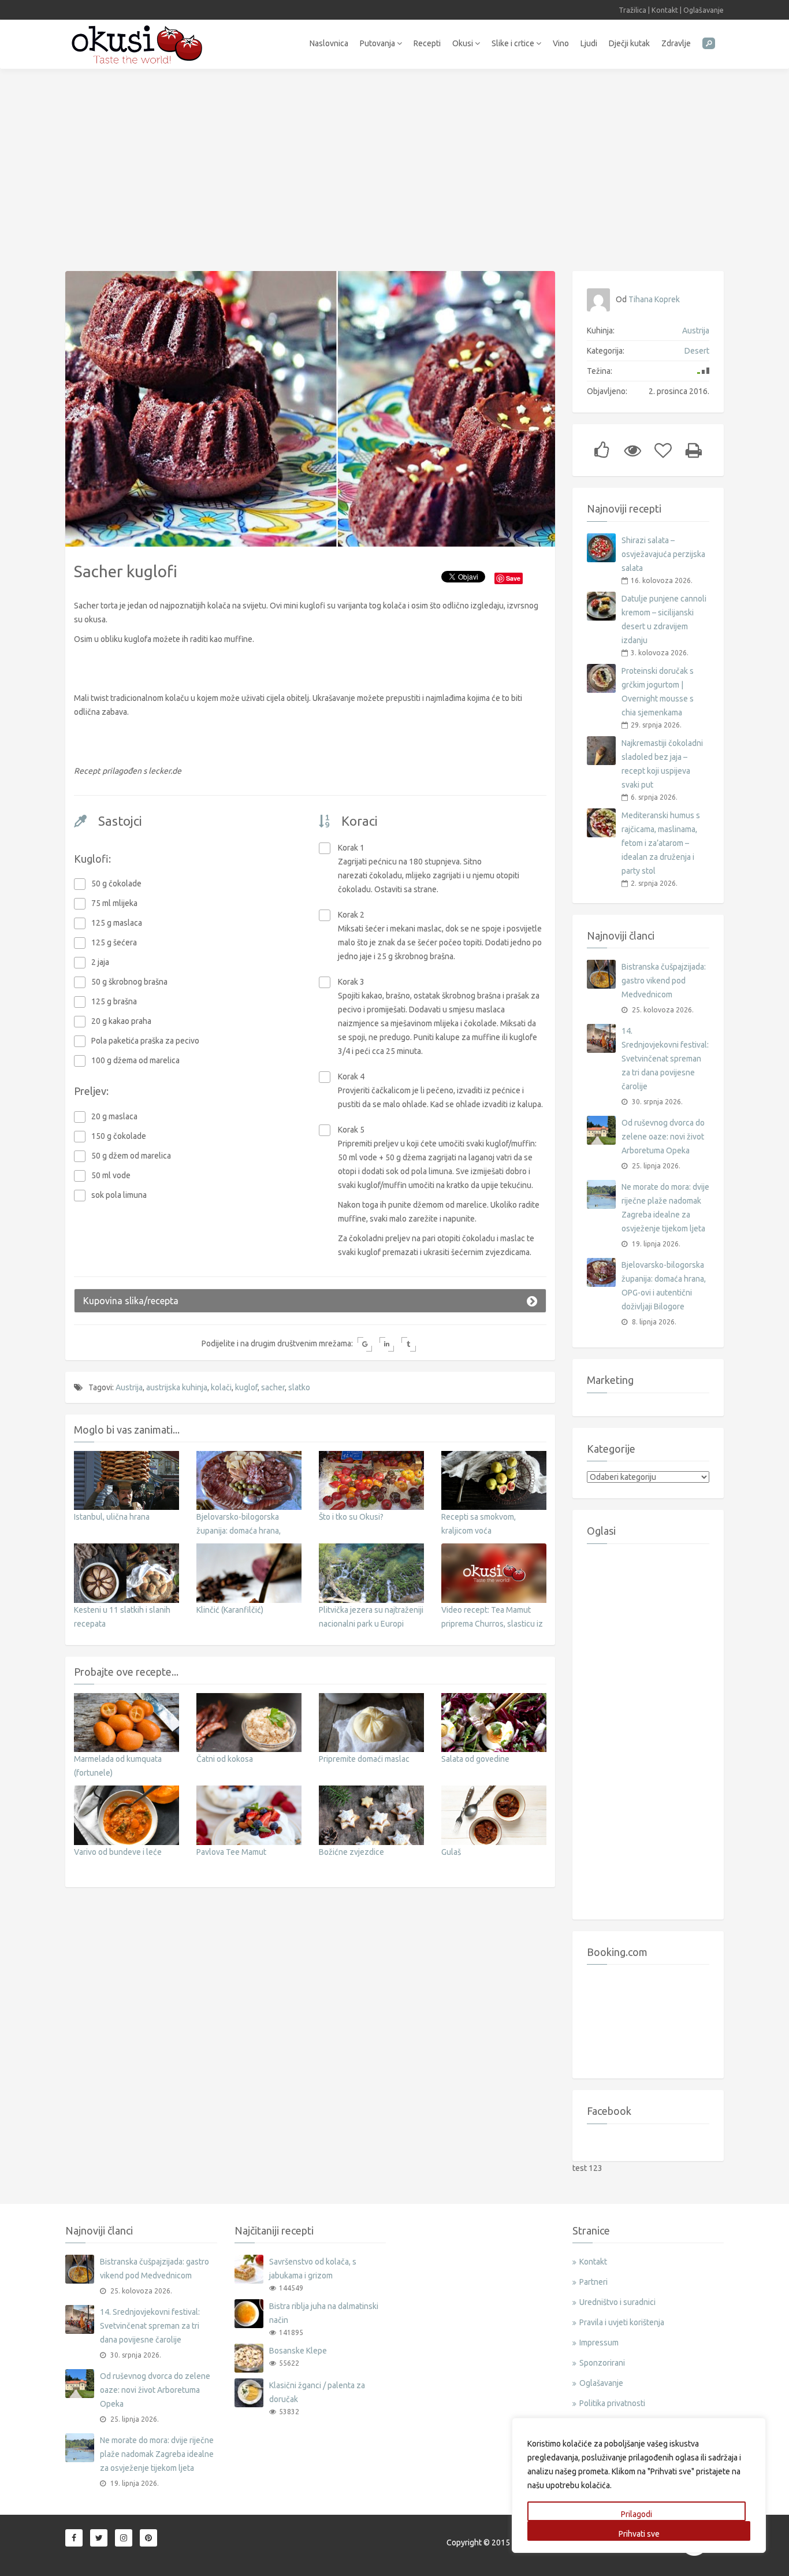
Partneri (593, 2282)
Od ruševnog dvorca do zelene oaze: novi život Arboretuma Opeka (663, 1137)
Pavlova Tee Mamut (231, 1852)
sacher (273, 1387)
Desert (697, 351)
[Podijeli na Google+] (365, 1344)
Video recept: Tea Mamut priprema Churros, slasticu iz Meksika (492, 1624)
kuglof (246, 1387)
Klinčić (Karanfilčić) (230, 1610)
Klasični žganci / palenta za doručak (317, 2392)
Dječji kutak (629, 43)
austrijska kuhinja (177, 1387)
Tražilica (632, 10)
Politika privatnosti (612, 2403)
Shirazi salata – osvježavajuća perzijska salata (663, 554)
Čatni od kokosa (225, 1759)
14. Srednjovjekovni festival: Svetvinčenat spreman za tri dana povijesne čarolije (665, 1059)
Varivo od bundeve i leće (118, 1852)
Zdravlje (676, 43)
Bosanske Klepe (298, 2351)
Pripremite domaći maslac (364, 1759)
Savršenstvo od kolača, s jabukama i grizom (313, 2269)
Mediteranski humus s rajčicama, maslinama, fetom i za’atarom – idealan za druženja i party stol (661, 843)
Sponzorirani (602, 2363)
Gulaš (451, 1852)
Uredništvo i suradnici (617, 2302)
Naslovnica (329, 43)
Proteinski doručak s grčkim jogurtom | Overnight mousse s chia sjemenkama (658, 692)
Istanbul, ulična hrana (112, 1517)
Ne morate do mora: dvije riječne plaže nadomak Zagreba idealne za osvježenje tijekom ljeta (665, 1208)
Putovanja (378, 43)
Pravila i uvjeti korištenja (622, 2322)
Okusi (464, 43)
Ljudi (589, 43)
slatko (299, 1387)
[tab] (310, 1301)
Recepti (427, 43)
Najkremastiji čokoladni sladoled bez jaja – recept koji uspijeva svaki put (662, 764)
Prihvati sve (639, 2534)
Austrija (129, 1387)
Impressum (599, 2343)
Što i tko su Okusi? (351, 1517)
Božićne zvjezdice (351, 1852)
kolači (221, 1387)
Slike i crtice (514, 43)
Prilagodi (637, 2514)
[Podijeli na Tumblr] (409, 1344)
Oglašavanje (704, 10)
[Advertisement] (394, 164)
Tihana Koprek (654, 299)
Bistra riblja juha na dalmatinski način (324, 2313)
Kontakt (665, 10)
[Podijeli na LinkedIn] (387, 1344)
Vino (561, 43)
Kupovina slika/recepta (131, 1301)
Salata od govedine (475, 1759)
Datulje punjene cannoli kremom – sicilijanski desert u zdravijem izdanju (664, 619)
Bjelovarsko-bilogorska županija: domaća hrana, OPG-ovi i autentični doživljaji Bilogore (664, 1286)
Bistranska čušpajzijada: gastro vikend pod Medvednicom (664, 981)
